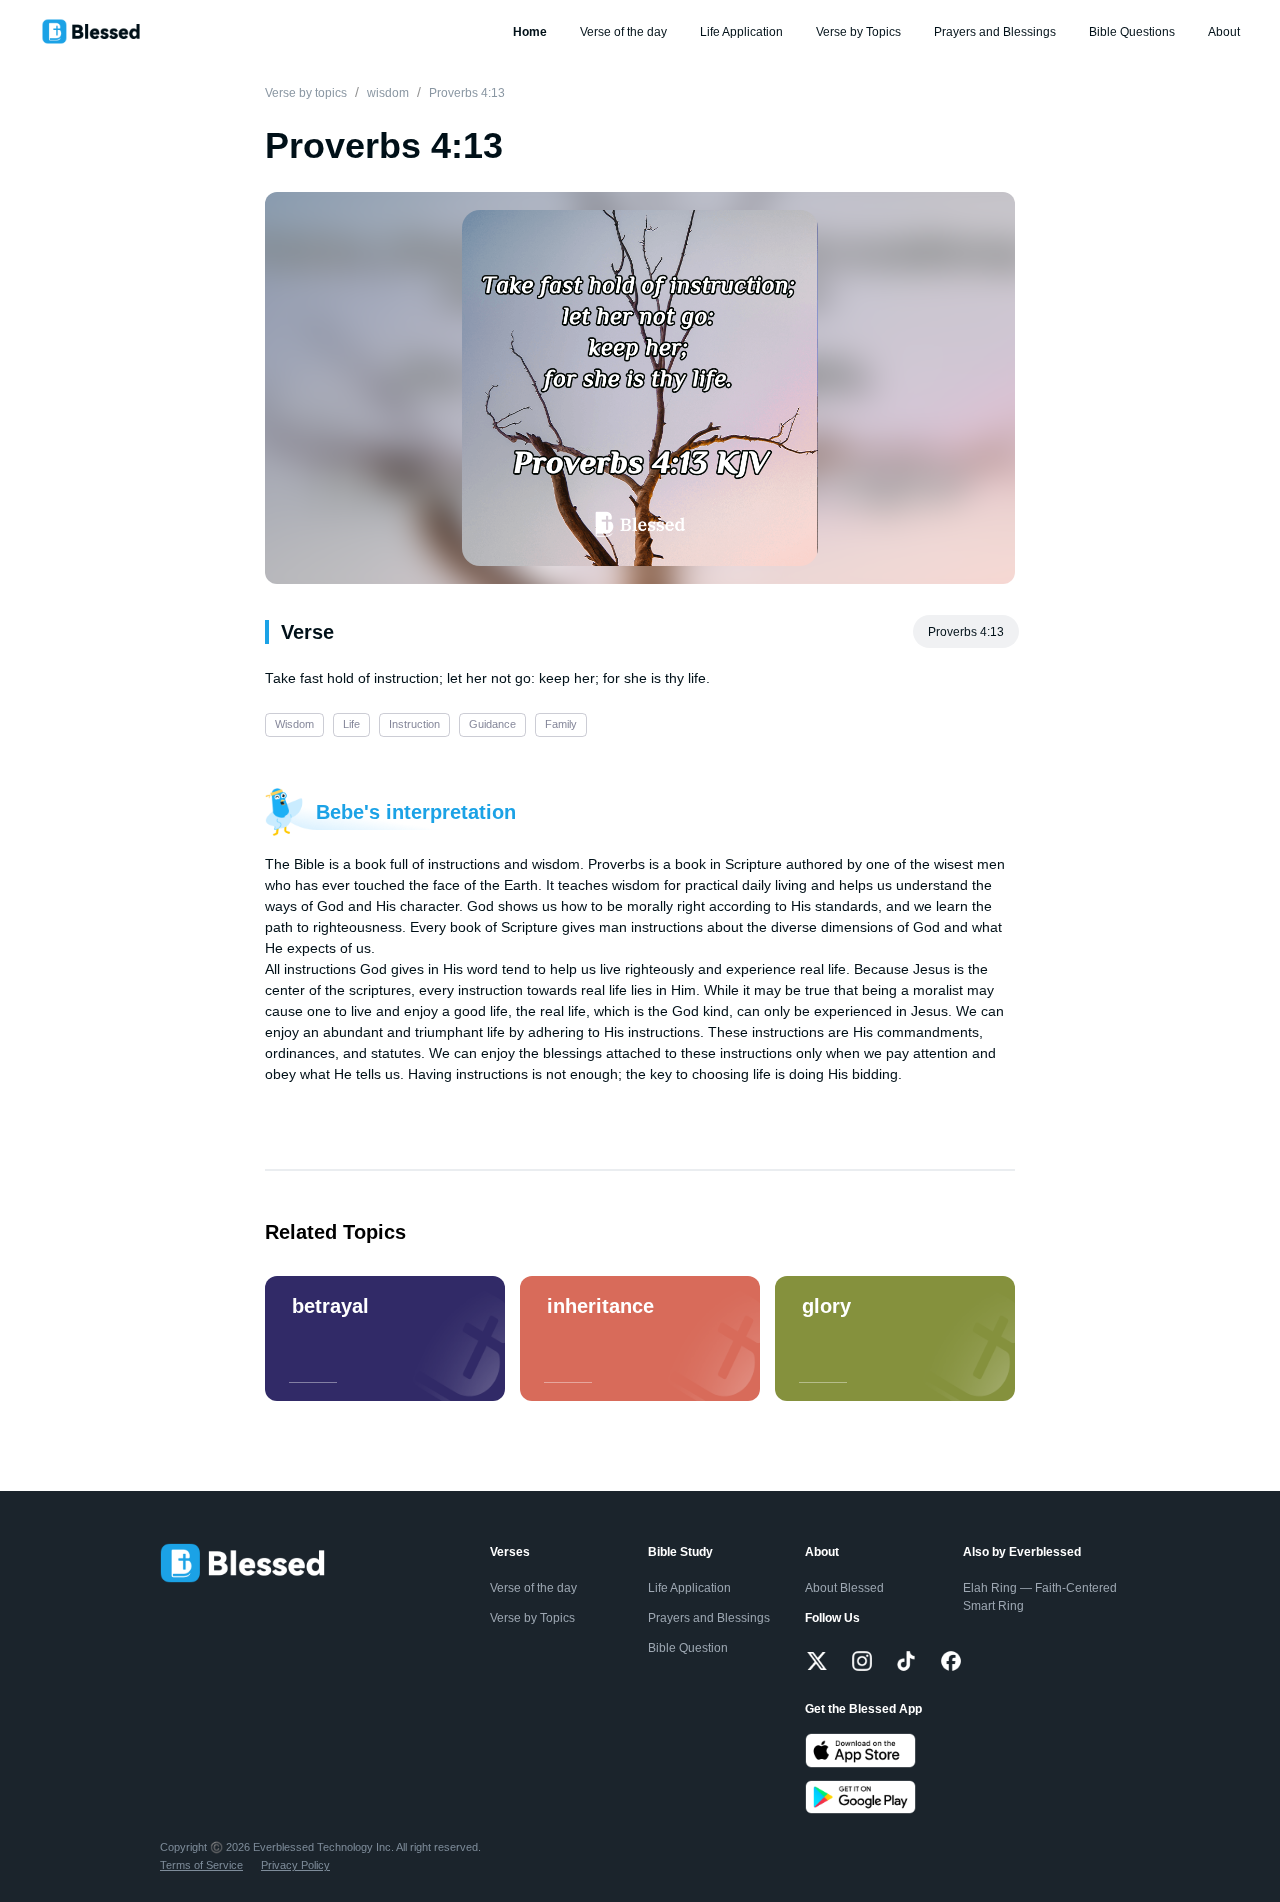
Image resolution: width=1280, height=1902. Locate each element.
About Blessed (844, 1588)
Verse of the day (623, 32)
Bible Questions (1132, 32)
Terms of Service (201, 1865)
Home (530, 32)
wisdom (388, 93)
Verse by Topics (858, 32)
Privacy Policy (295, 1865)
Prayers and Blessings (995, 32)
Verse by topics (306, 93)
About (1224, 32)
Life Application (741, 32)
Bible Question (688, 1648)
